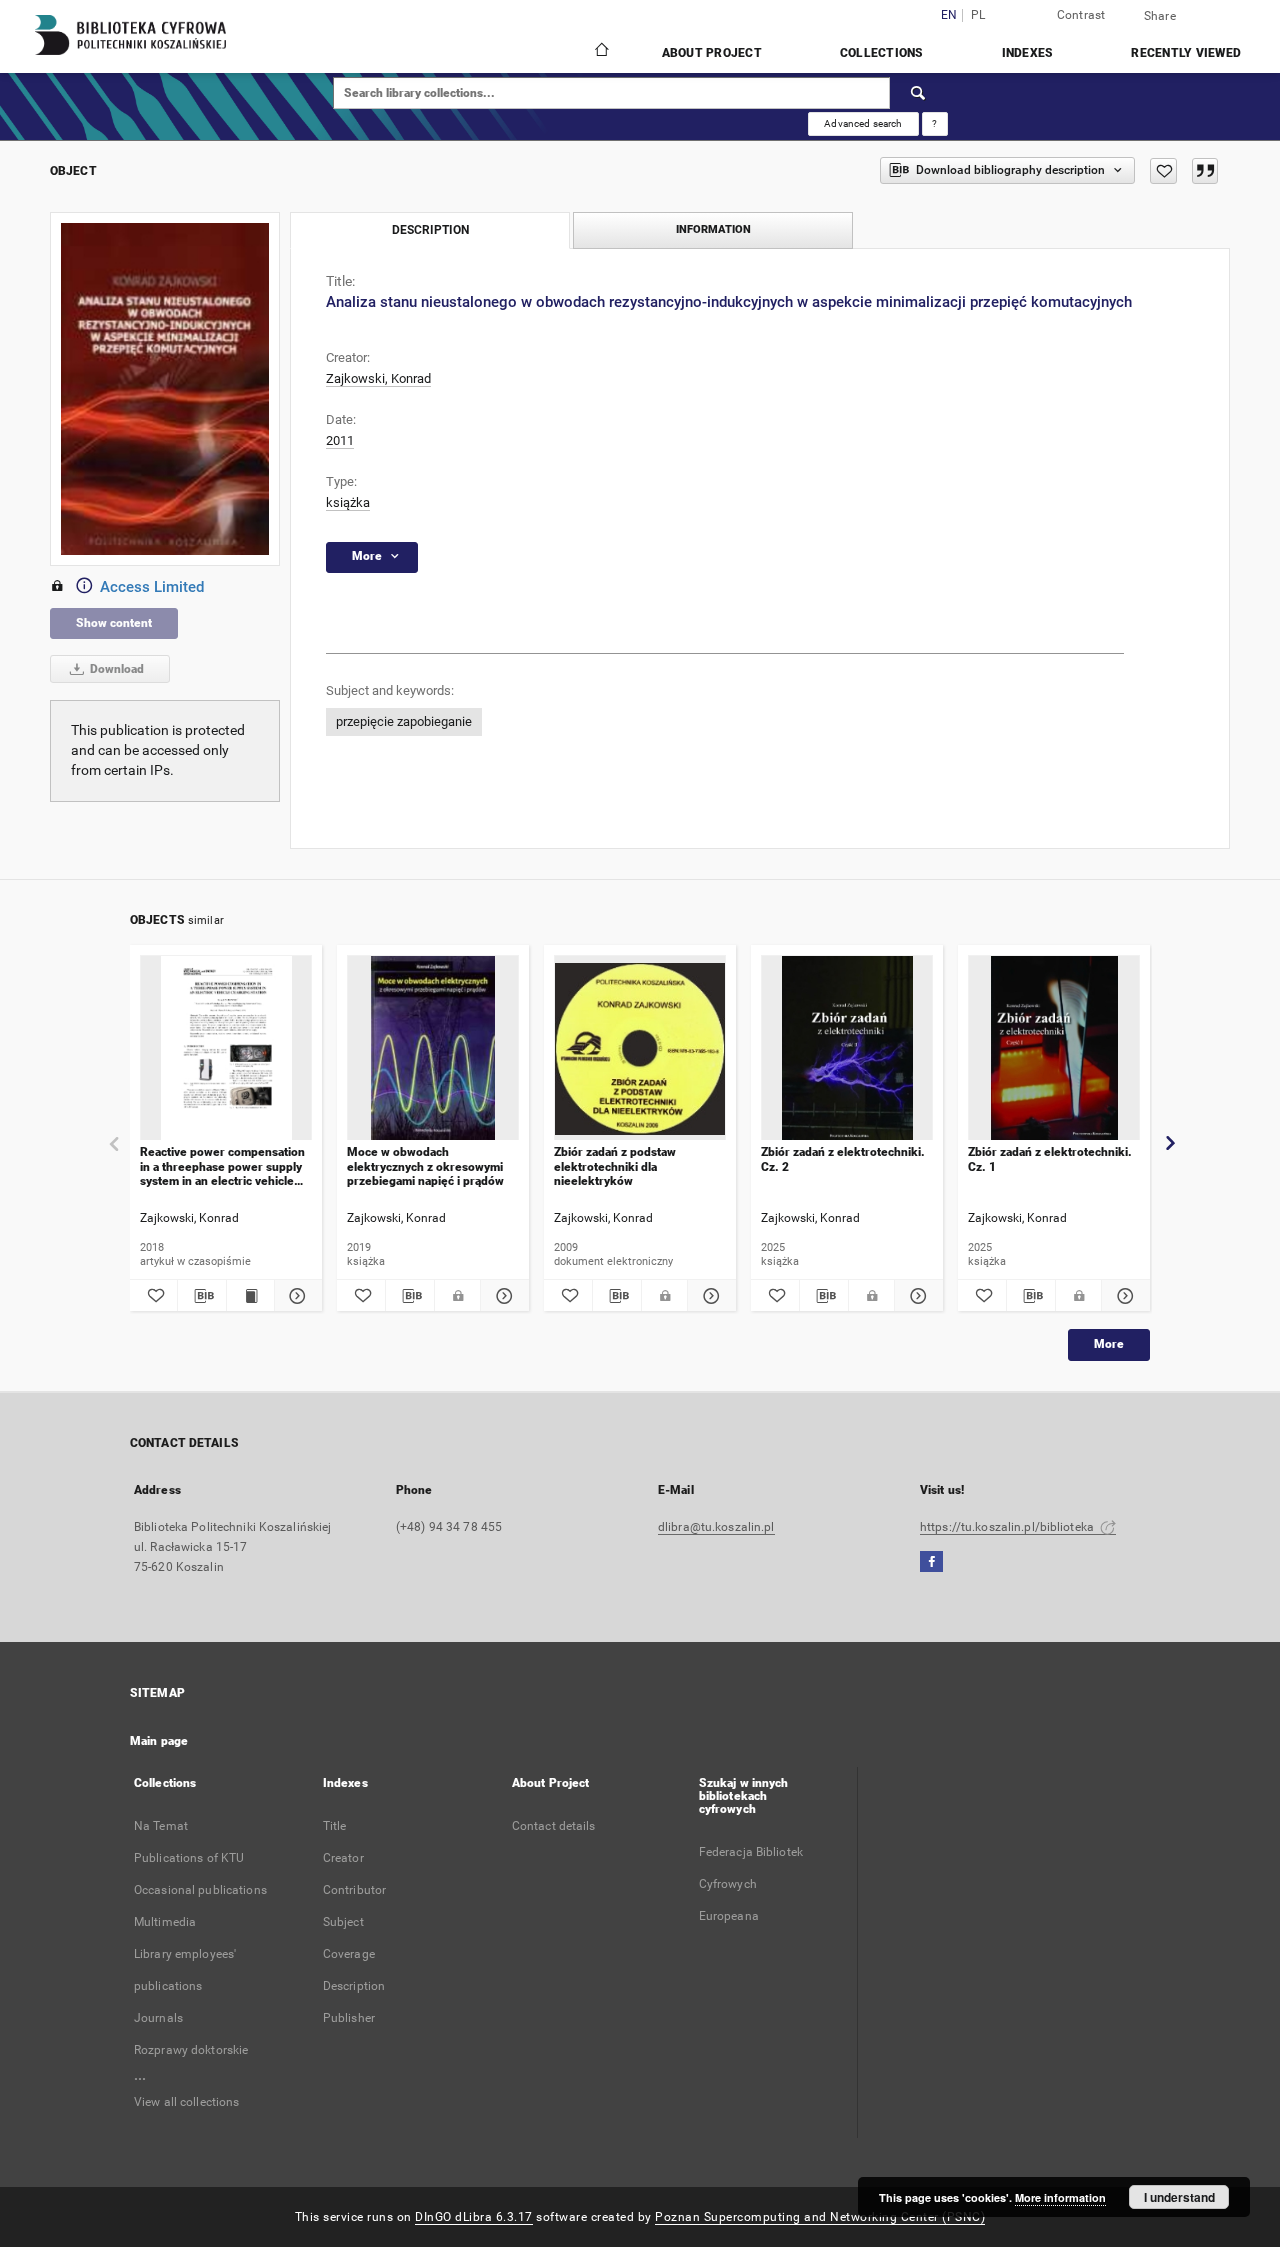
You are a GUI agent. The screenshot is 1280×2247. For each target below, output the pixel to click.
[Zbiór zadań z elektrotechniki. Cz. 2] (847, 1048)
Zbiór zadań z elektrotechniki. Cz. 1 (1050, 1159)
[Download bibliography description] (201, 1296)
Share (1160, 16)
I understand (1179, 2197)
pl (978, 15)
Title (335, 1826)
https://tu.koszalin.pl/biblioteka (1008, 1527)
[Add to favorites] (1163, 171)
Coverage (349, 1954)
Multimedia (165, 1922)
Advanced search (863, 123)
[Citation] (1205, 171)
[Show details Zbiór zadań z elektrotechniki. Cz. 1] (1123, 1296)
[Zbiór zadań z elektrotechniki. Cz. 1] (1054, 1048)
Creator (343, 1858)
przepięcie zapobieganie (404, 721)
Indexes (1028, 53)
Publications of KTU (189, 1858)
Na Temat (161, 1826)
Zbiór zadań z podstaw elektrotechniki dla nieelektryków (615, 1166)
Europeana (729, 1916)
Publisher (349, 2018)
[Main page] (600, 52)
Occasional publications (200, 1890)
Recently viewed (1186, 53)
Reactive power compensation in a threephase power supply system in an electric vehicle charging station (222, 1166)
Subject (343, 1922)
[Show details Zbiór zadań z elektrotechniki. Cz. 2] (916, 1296)
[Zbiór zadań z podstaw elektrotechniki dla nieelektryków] (640, 1048)
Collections (882, 53)
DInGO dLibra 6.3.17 (474, 2217)
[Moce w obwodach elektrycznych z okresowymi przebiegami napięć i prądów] (433, 1048)
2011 (340, 440)
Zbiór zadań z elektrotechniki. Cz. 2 (843, 1159)
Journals (158, 2018)
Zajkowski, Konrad (378, 378)
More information (1060, 2197)
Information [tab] (713, 229)
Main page (159, 1741)
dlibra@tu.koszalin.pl (716, 1527)
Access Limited (152, 587)
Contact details (554, 1826)
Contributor (354, 1890)
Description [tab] (430, 230)
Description (354, 1986)
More (1109, 1344)
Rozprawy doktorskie (191, 2050)
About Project (712, 53)
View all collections (186, 2102)
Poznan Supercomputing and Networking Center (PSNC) (820, 2217)
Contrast (1081, 15)
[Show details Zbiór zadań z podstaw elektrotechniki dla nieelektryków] (709, 1296)
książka (348, 502)
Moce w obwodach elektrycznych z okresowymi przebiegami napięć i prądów (425, 1166)
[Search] (919, 93)
